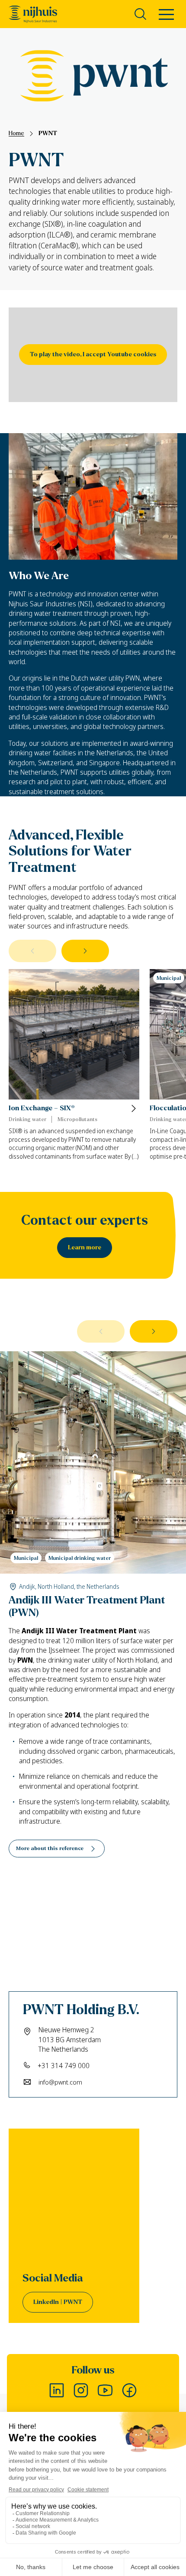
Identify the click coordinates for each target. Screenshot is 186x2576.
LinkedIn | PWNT (58, 2302)
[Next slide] (85, 951)
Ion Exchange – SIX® (42, 1108)
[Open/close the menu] (166, 16)
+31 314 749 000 (64, 2066)
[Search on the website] (140, 14)
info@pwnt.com (60, 2082)
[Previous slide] (32, 951)
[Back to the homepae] (33, 14)
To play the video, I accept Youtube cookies (93, 354)
